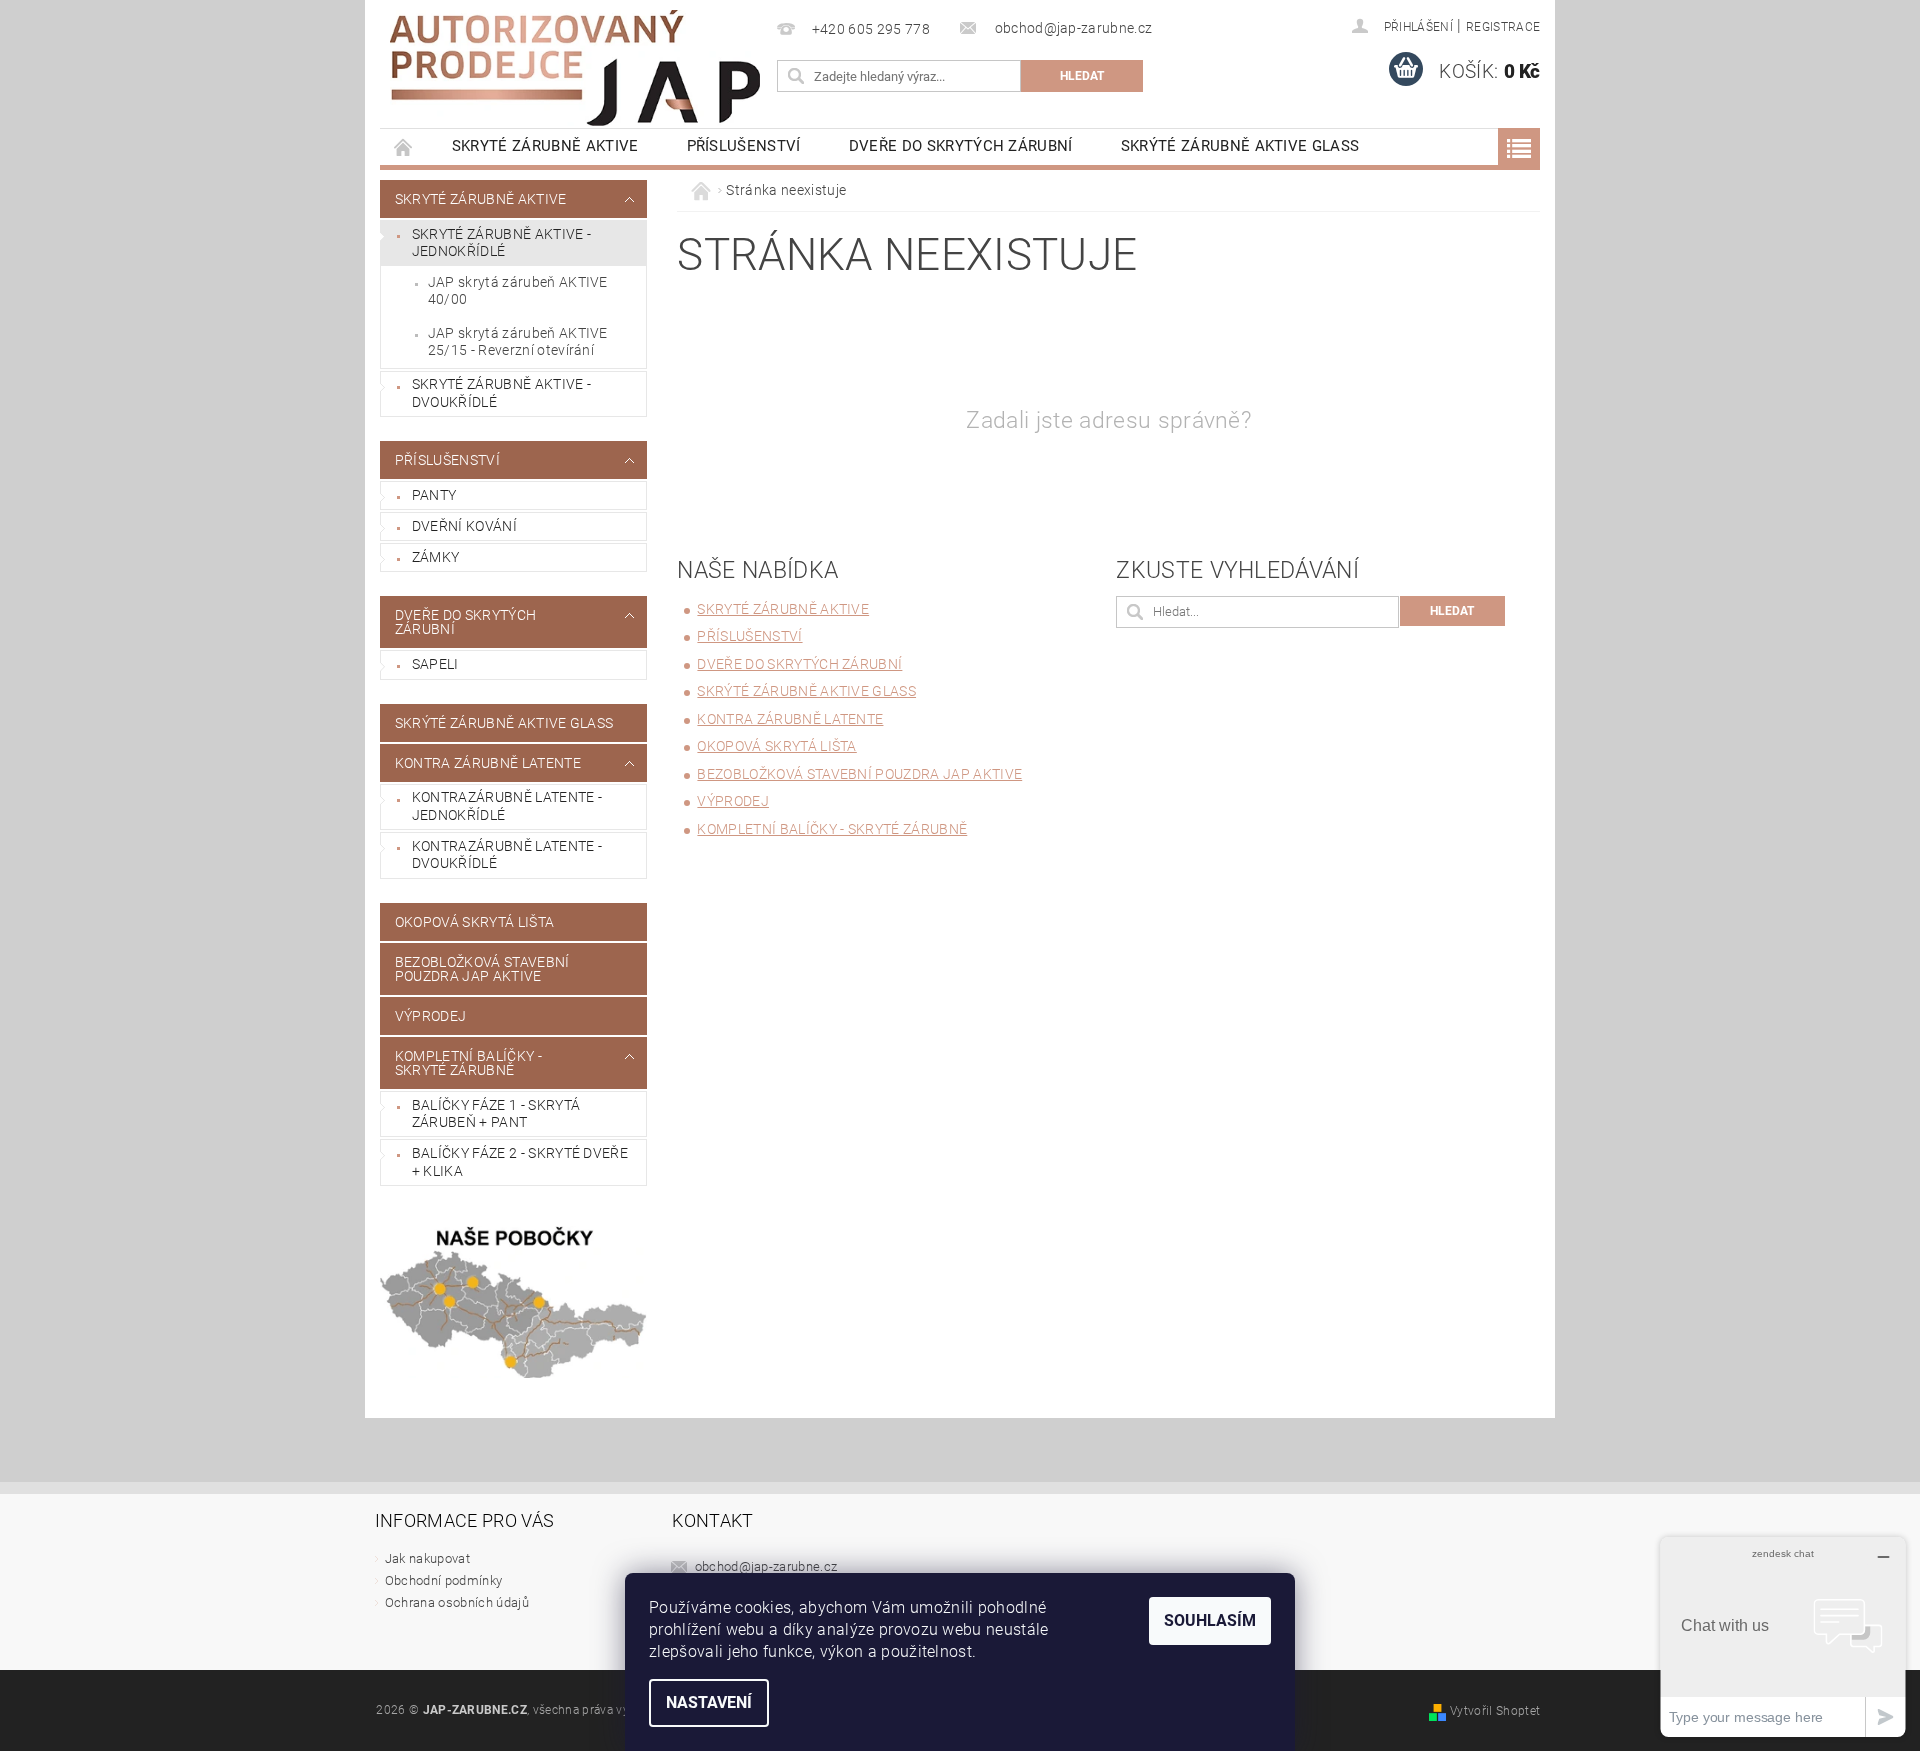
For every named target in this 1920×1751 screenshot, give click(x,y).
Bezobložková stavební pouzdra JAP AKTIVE (482, 969)
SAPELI (435, 664)
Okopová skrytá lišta (474, 922)
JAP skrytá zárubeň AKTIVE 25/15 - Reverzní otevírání (518, 342)
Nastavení (709, 1702)
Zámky (436, 557)
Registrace (1503, 27)
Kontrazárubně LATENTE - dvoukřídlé (507, 855)
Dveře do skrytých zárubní (961, 146)
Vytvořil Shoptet (1495, 1711)
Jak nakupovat (427, 1558)
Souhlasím (1210, 1620)
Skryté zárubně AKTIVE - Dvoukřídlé (501, 393)
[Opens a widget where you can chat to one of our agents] (1783, 1636)
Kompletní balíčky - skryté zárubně (468, 1063)
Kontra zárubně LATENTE (488, 763)
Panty (434, 495)
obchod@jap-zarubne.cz (766, 1566)
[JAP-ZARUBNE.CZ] (575, 68)
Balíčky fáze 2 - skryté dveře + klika (520, 1162)
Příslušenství (744, 146)
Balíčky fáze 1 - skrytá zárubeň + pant (496, 1114)
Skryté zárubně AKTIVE (545, 146)
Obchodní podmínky (443, 1580)
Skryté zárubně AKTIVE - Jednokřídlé (501, 243)
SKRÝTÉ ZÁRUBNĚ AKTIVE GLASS (1240, 146)
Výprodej (431, 1016)
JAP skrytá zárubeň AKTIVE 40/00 (518, 291)
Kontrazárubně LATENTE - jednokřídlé (507, 806)
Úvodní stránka (404, 146)
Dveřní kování (464, 526)
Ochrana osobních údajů (457, 1602)
